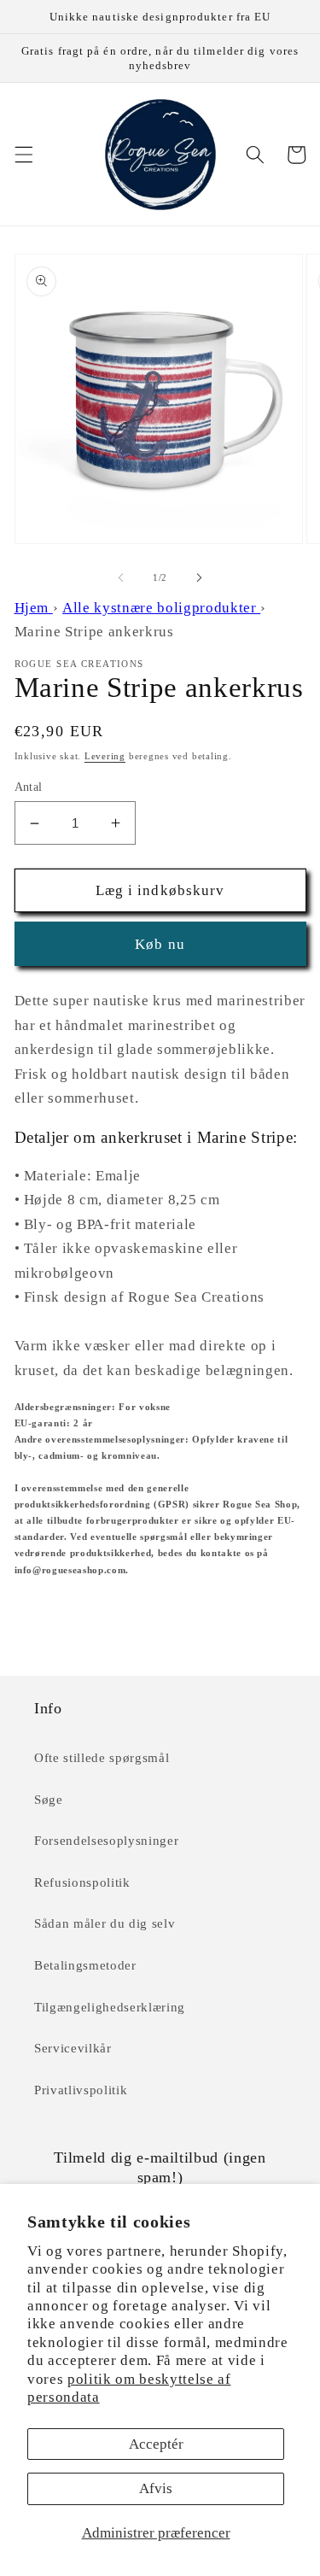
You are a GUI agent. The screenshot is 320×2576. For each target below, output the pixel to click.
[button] (23, 155)
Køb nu (160, 944)
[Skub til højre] (200, 577)
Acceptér (156, 2444)
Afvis (156, 2488)
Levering (105, 756)
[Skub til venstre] (120, 577)
